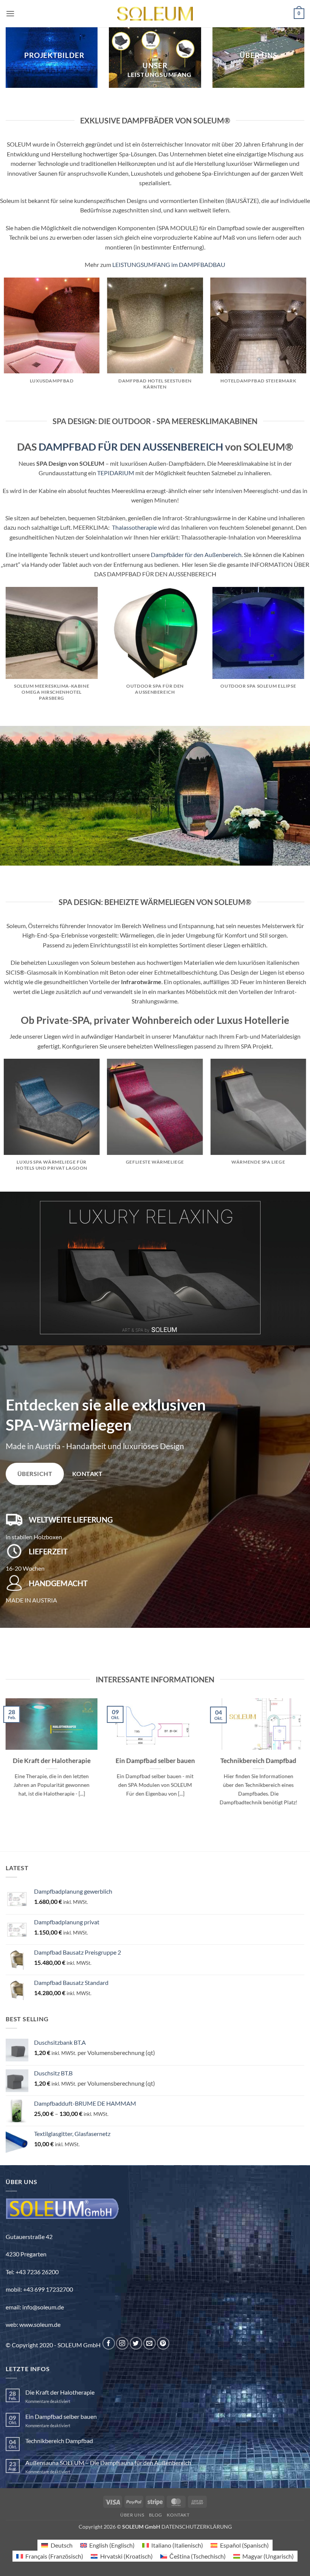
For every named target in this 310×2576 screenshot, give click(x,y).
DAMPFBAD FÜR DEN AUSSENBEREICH (131, 447)
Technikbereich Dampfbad (258, 1760)
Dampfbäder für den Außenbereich (196, 555)
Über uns (132, 2515)
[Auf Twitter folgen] (136, 2343)
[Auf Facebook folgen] (109, 2343)
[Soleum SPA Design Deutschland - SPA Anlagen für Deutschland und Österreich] (155, 14)
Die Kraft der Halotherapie (52, 1760)
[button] (10, 13)
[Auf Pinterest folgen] (163, 2343)
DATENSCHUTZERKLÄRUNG (197, 2527)
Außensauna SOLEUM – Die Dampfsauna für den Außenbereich (108, 2463)
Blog (156, 2515)
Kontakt (178, 2515)
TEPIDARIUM (116, 473)
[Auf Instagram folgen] (122, 2343)
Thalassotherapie (134, 527)
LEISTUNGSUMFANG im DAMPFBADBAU (169, 264)
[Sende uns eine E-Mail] (150, 2343)
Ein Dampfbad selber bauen (155, 1760)
